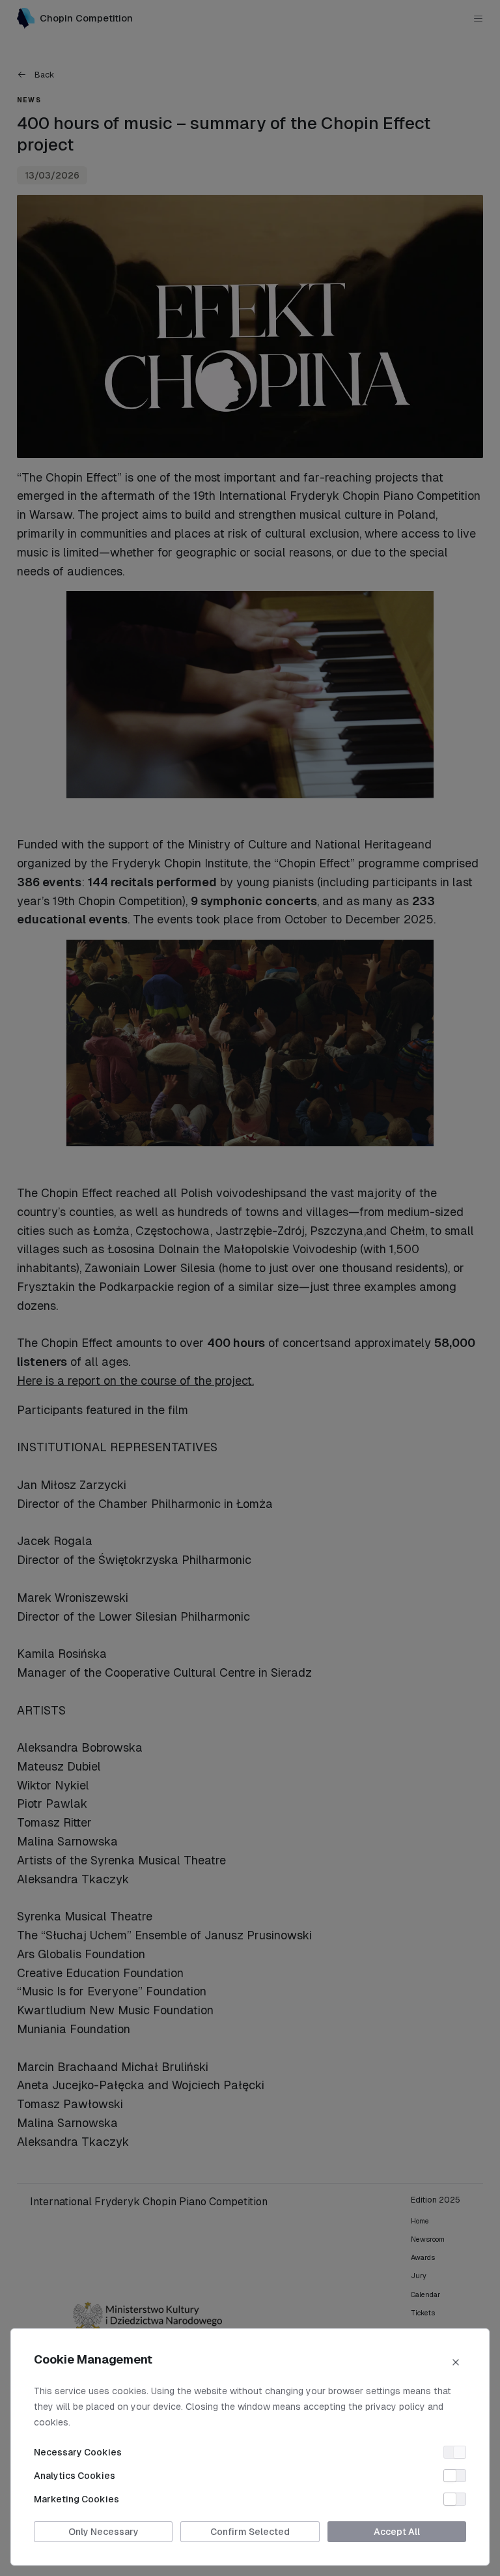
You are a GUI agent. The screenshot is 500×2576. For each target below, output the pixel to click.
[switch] (455, 2452)
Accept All (397, 2532)
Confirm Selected (250, 2532)
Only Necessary (104, 2532)
